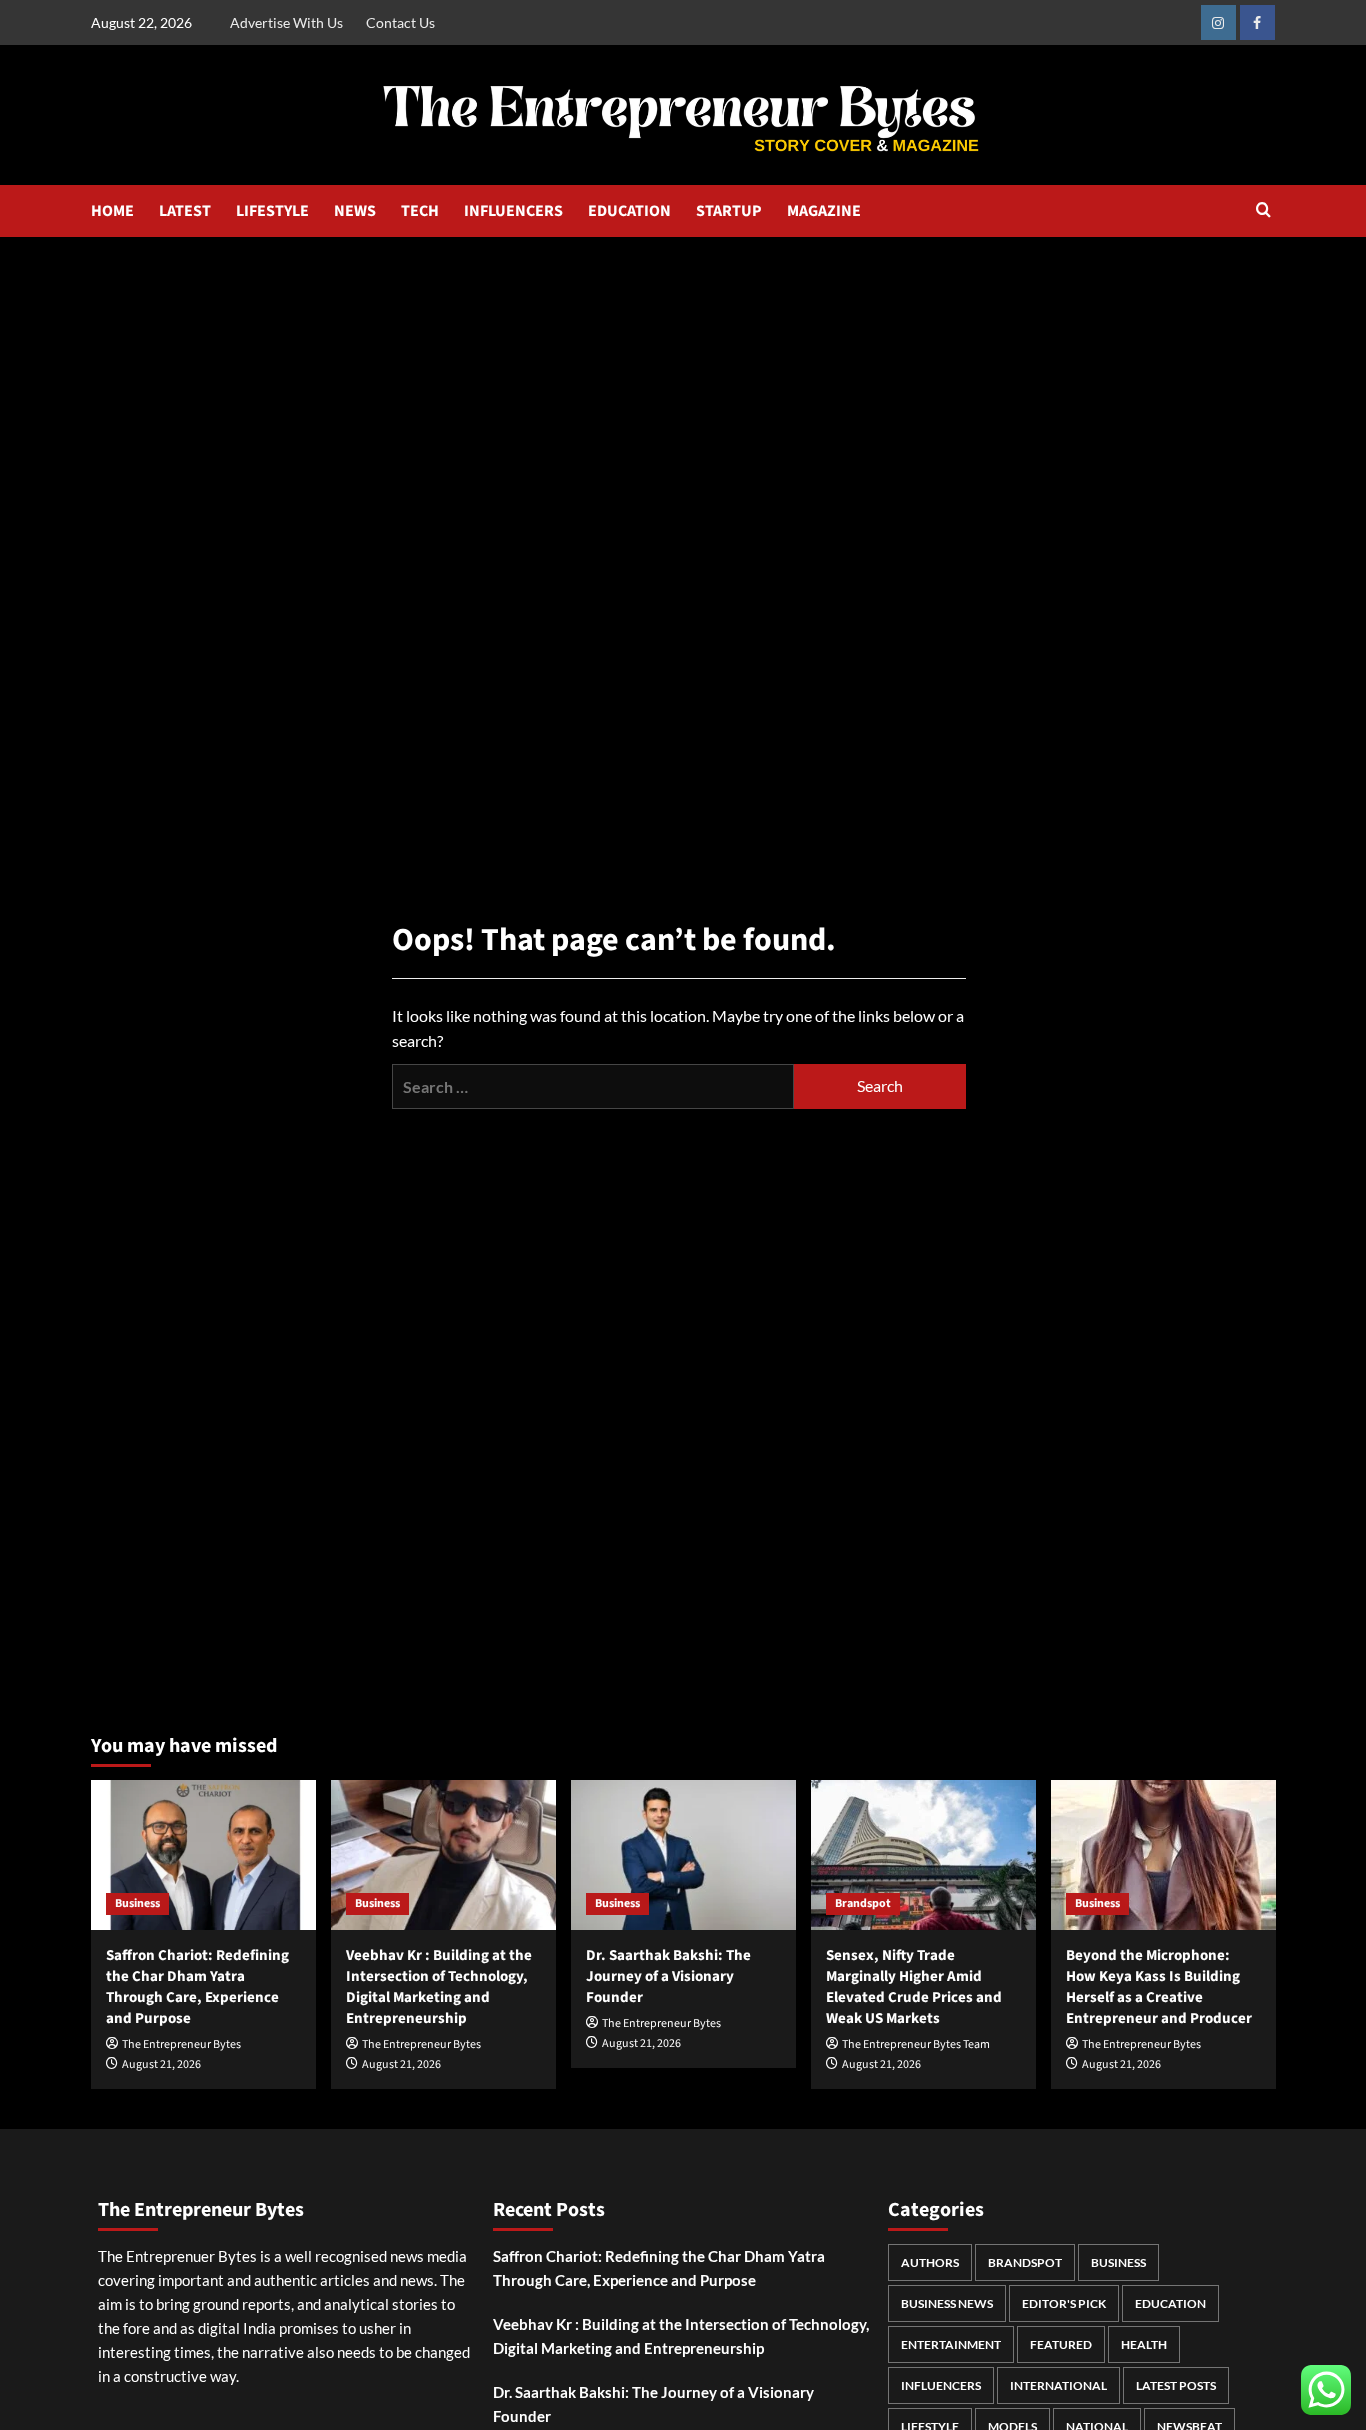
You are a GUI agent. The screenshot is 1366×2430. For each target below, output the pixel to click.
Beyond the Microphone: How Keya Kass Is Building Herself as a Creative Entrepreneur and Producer (1159, 1987)
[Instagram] (1218, 22)
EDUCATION (629, 211)
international (1058, 2385)
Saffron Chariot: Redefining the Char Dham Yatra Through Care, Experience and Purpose (197, 1987)
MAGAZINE (824, 211)
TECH (420, 211)
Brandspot (863, 1903)
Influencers (941, 2385)
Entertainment (951, 2344)
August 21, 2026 (161, 2064)
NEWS (355, 211)
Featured (1061, 2344)
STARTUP (729, 211)
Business (137, 1903)
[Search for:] (593, 1086)
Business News (947, 2303)
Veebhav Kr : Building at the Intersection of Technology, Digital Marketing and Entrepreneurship (439, 1987)
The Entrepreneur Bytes (181, 2044)
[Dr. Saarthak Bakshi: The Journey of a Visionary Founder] (683, 1855)
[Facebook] (1257, 22)
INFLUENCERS (513, 211)
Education (1170, 2303)
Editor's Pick (1064, 2303)
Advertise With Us (286, 22)
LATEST (185, 211)
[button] (1263, 211)
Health (1144, 2344)
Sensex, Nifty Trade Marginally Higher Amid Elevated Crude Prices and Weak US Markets (914, 1987)
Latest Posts (1176, 2385)
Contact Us (400, 22)
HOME (112, 211)
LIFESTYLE (272, 211)
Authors (930, 2262)
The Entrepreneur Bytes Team (916, 2044)
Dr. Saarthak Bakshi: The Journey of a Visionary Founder (668, 1976)
